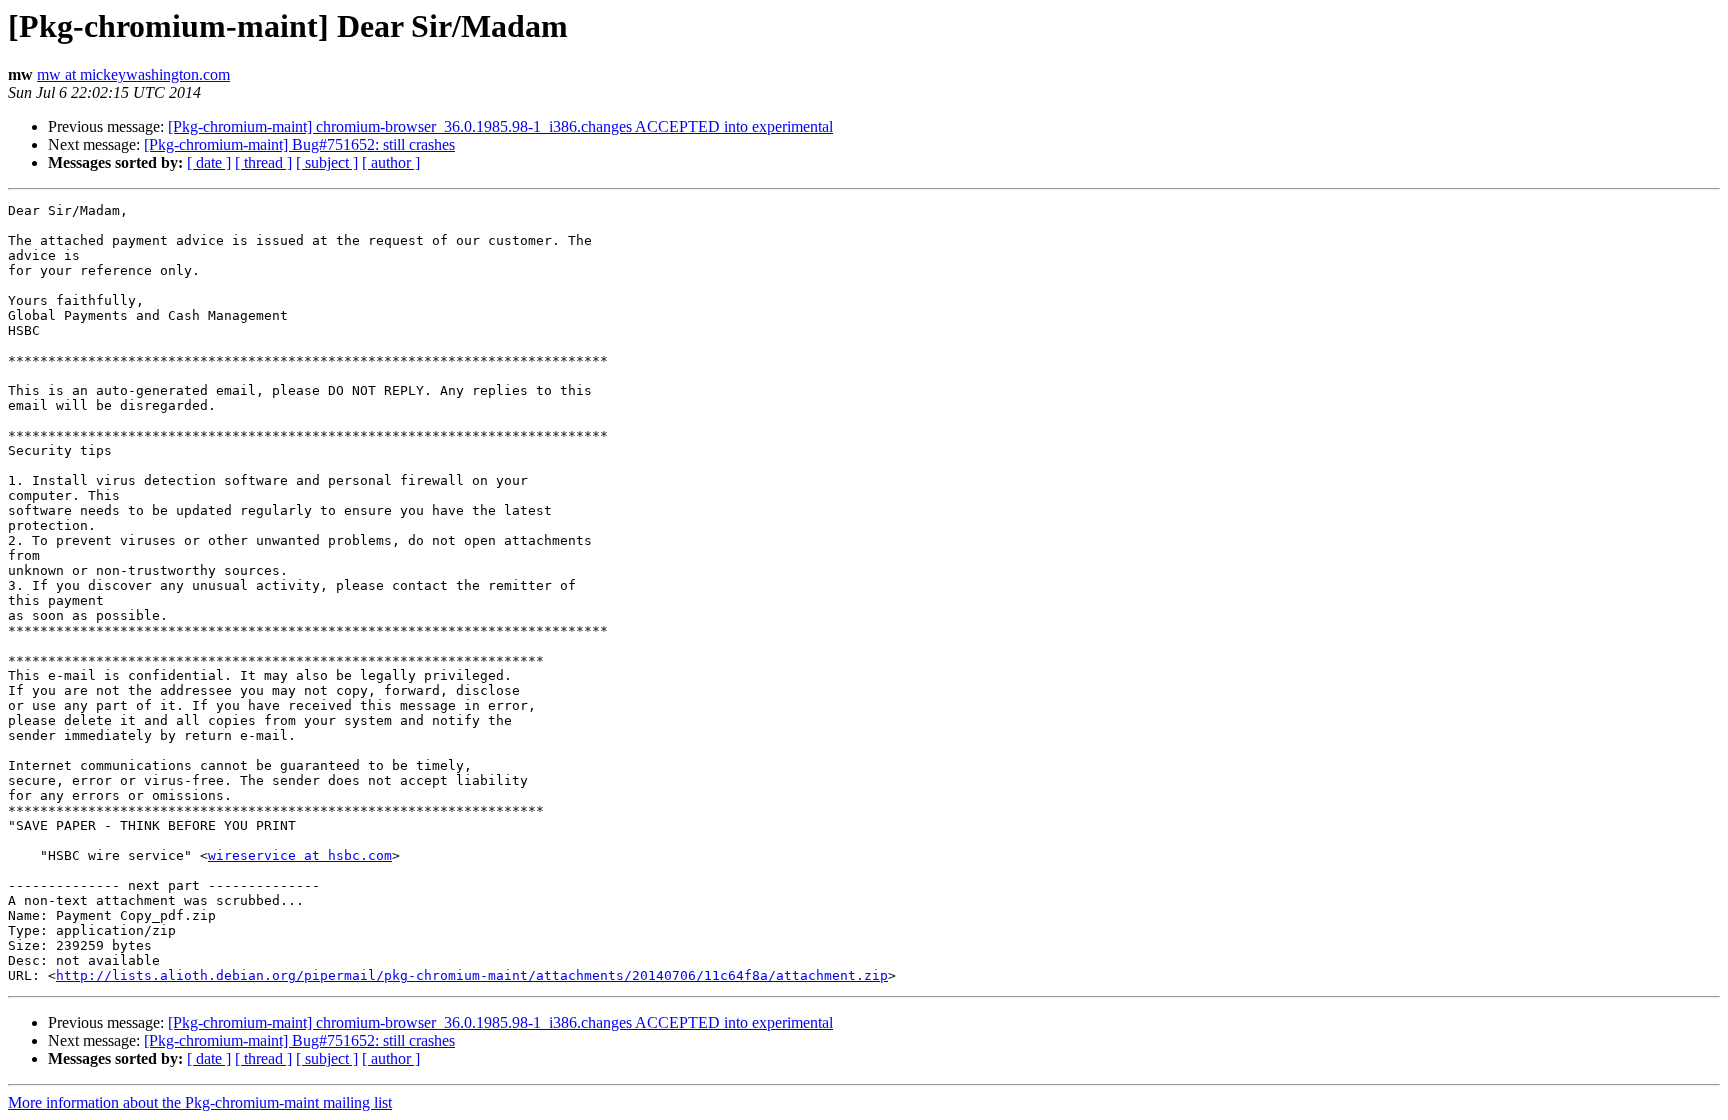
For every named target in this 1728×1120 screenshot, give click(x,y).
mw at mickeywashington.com (133, 74)
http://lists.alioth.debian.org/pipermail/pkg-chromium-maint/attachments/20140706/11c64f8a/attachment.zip (472, 975)
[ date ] (209, 162)
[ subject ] (327, 162)
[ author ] (391, 162)
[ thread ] (263, 162)
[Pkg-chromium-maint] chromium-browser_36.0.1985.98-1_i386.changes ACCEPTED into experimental (500, 126)
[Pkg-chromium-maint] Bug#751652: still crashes (299, 144)
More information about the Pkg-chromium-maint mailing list (200, 1102)
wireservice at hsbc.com (300, 855)
